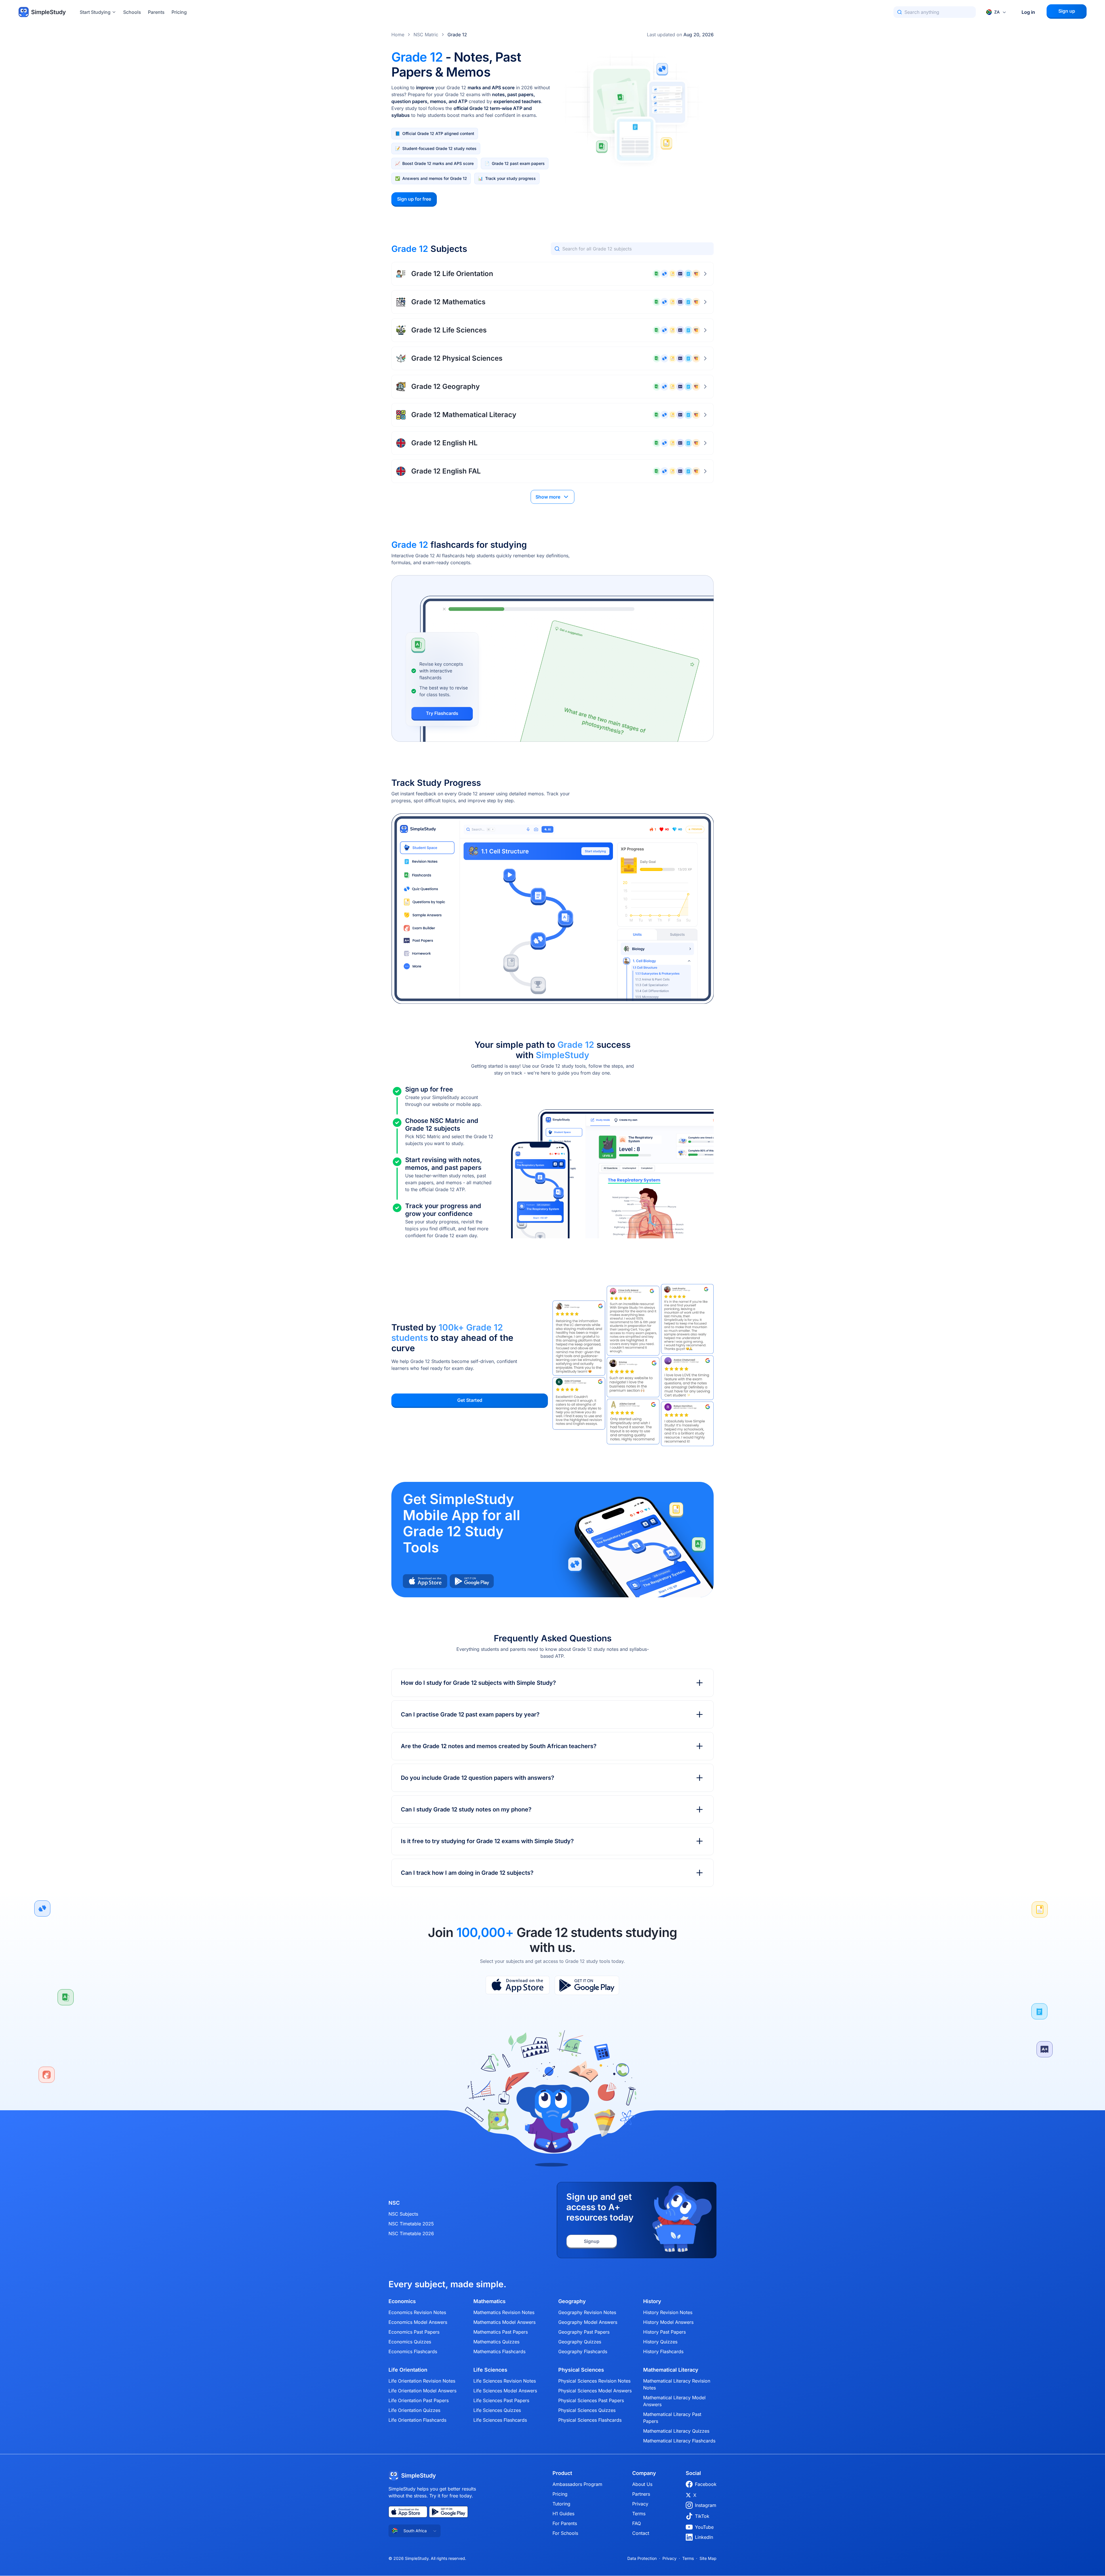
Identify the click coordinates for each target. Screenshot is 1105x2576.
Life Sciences (490, 2370)
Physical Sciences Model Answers (595, 2391)
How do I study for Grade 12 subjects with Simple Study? (478, 1683)
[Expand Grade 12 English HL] (705, 443)
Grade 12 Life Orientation (452, 274)
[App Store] (518, 1985)
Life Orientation (408, 2370)
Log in (1028, 12)
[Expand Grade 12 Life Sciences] (705, 330)
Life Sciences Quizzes (497, 2410)
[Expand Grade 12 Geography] (705, 387)
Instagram (706, 2505)
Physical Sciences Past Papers (591, 2400)
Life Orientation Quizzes (414, 2410)
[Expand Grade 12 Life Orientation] (705, 274)
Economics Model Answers (418, 2322)
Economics (402, 2301)
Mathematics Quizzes (496, 2342)
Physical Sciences (581, 2370)
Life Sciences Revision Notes (505, 2381)
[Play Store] (587, 1985)
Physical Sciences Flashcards (590, 2420)
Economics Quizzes (410, 2342)
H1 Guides (563, 2514)
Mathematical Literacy (671, 2370)
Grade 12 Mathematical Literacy (464, 415)
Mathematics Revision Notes (504, 2312)
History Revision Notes (668, 2312)
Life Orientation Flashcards (417, 2420)
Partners (641, 2494)
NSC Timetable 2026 (411, 2233)
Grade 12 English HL (444, 443)
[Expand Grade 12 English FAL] (705, 471)
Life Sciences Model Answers (505, 2391)
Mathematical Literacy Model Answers (674, 2401)
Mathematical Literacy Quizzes (676, 2431)
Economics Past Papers (414, 2332)
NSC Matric (426, 35)
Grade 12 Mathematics (448, 302)
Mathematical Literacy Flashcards (679, 2441)
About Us (642, 2484)
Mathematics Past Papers (501, 2332)
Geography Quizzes (580, 2342)
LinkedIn (704, 2537)
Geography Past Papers (584, 2332)
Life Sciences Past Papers (501, 2400)
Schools (132, 12)
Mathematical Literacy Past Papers (672, 2418)
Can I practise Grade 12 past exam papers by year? (470, 1714)
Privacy (640, 2504)
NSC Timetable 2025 (411, 2224)
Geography (572, 2301)
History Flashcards (663, 2351)
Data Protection (642, 2558)
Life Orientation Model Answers (422, 2391)
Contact (641, 2533)
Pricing (179, 12)
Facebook (706, 2484)
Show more (548, 497)
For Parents (565, 2523)
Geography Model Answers (588, 2322)
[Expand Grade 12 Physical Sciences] (705, 358)
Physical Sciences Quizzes (587, 2410)
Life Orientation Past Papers (419, 2400)
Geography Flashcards (583, 2351)
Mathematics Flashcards (499, 2351)
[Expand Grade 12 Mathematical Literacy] (705, 415)
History (652, 2301)
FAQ (637, 2523)
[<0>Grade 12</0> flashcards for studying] (552, 658)
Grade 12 (457, 35)
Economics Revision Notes (417, 2312)
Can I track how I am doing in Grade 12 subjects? (467, 1873)
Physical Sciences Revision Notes (594, 2381)
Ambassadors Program (577, 2484)
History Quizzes (660, 2342)
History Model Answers (668, 2322)
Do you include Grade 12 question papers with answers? (478, 1778)
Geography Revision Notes (587, 2312)
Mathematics (489, 2301)
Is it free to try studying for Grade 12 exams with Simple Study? (487, 1841)
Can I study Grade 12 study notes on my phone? (466, 1809)
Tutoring (561, 2504)
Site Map (708, 2558)
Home (398, 35)
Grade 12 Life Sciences (449, 330)
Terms (639, 2514)
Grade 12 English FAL (446, 471)
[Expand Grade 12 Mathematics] (705, 302)
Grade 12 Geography (445, 386)
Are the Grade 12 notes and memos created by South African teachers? (499, 1746)
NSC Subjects (403, 2214)
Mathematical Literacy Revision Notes (677, 2384)
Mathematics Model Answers (504, 2322)
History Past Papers (664, 2332)
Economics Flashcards (413, 2351)
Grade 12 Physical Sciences (457, 358)
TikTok (702, 2516)
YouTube (704, 2527)
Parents (156, 12)
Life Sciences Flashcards (500, 2420)
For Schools (565, 2533)
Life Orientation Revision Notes (422, 2381)
